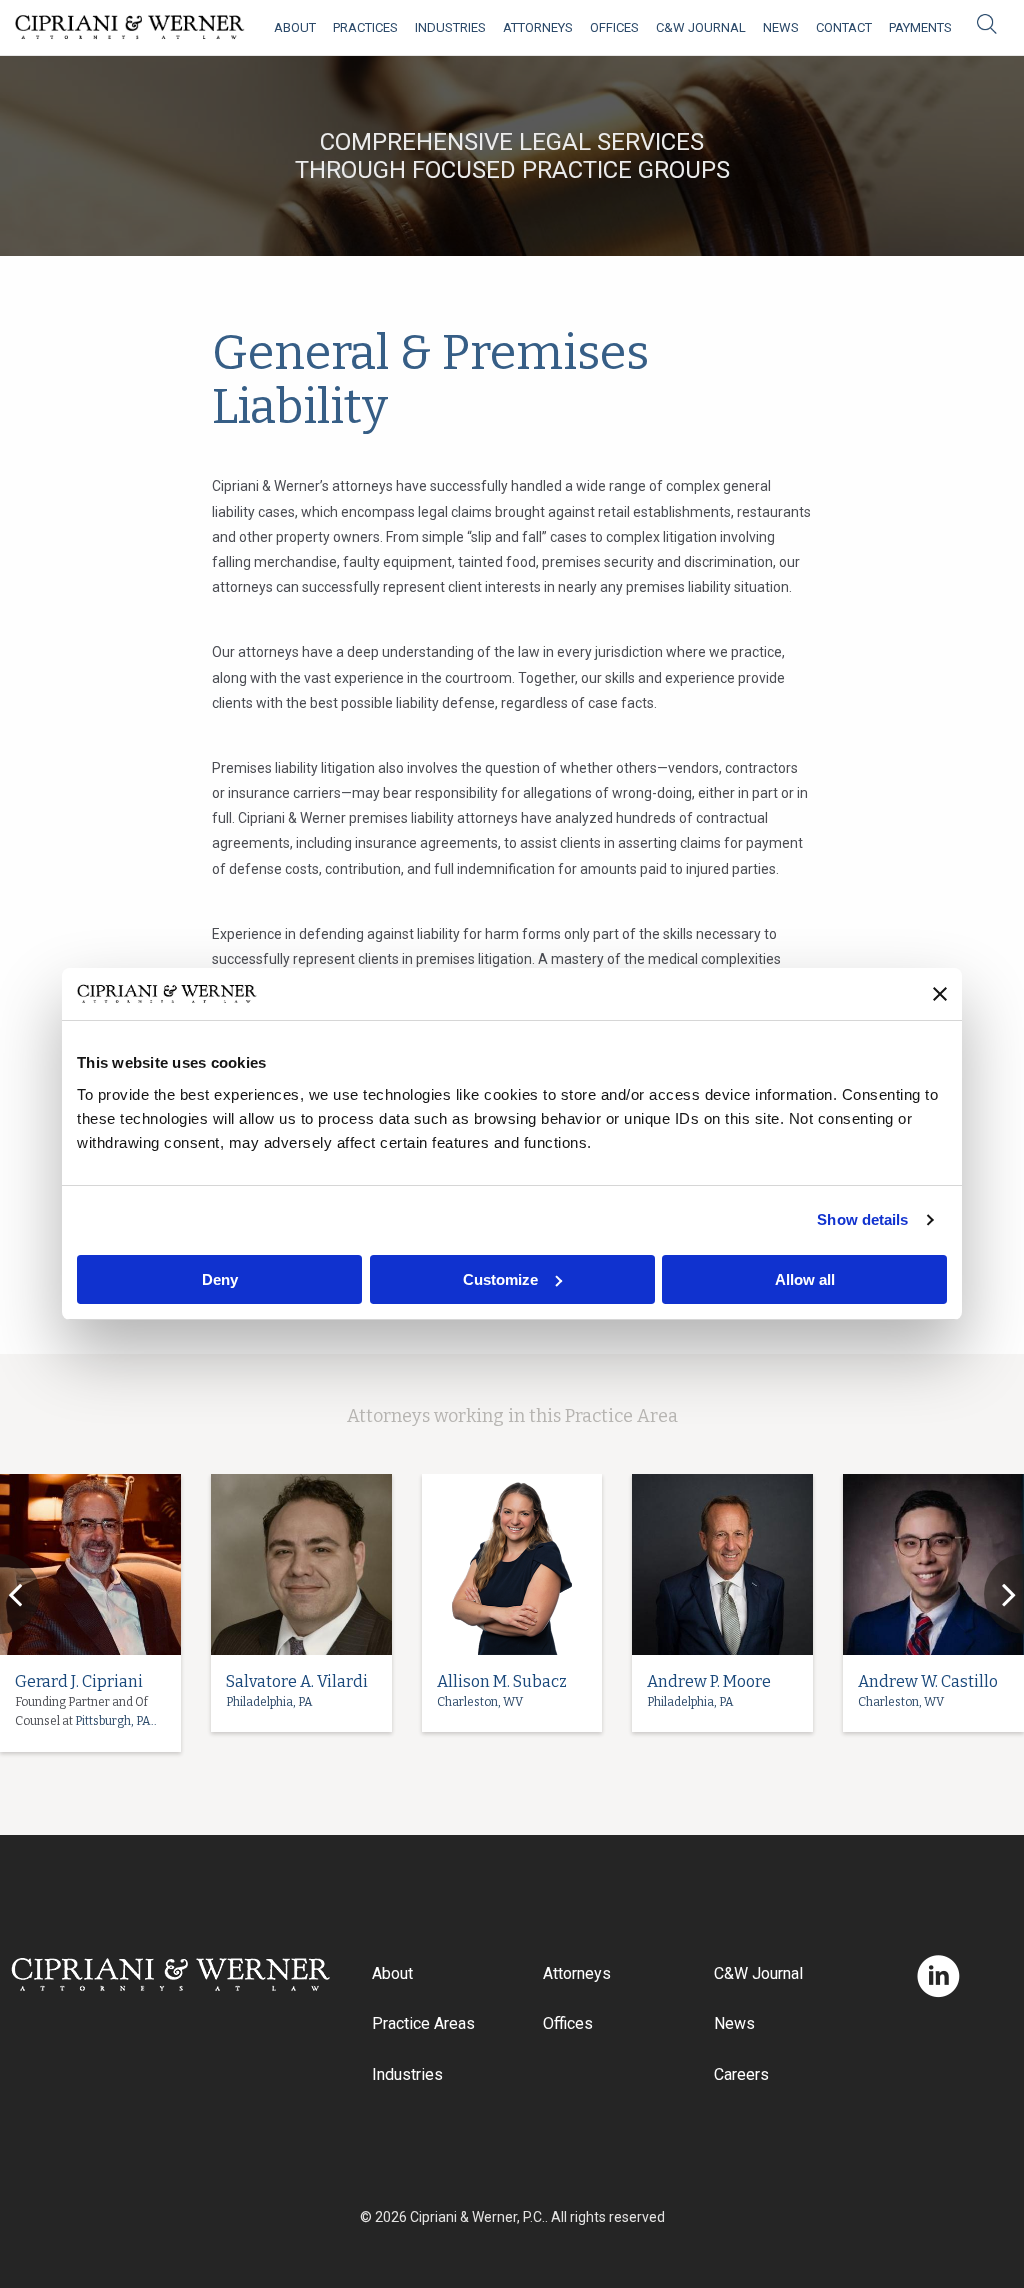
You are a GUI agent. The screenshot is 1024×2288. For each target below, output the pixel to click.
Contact (844, 27)
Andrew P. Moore (709, 1681)
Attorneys (538, 27)
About (295, 27)
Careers (741, 2074)
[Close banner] (940, 994)
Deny (220, 1279)
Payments (920, 27)
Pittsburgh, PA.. (116, 1721)
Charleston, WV (480, 1702)
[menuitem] (295, 27)
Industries (450, 27)
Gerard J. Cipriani (79, 1681)
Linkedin (938, 1976)
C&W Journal (701, 27)
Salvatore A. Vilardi (297, 1681)
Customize (500, 1279)
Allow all (805, 1279)
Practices (365, 27)
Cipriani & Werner (130, 27)
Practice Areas (423, 2023)
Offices (614, 27)
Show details (862, 1219)
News (781, 27)
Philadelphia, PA (269, 1702)
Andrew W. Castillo (928, 1681)
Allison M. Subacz (502, 1681)
